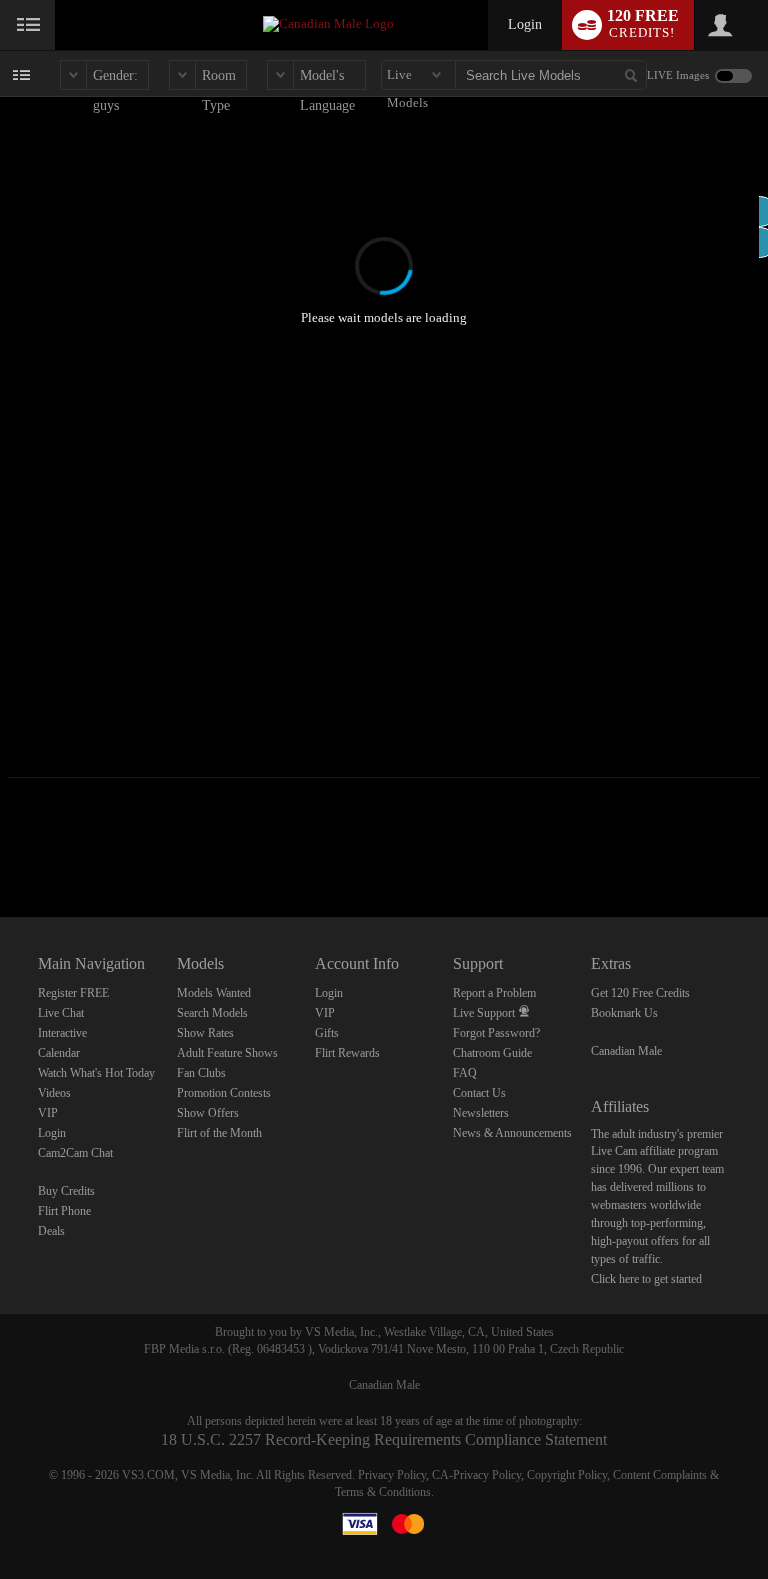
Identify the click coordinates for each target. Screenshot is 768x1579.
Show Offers (208, 1113)
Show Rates (205, 1033)
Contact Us (479, 1093)
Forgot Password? (496, 1033)
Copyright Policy (567, 1475)
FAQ (465, 1073)
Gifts (327, 1033)
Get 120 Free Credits (640, 993)
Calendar (59, 1053)
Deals (51, 1231)
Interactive (62, 1033)
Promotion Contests (224, 1093)
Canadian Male (626, 1051)
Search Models (212, 1013)
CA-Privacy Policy (476, 1475)
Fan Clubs (201, 1073)
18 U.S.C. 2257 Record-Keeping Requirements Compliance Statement (384, 1439)
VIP (48, 1113)
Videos (54, 1093)
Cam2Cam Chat (75, 1153)
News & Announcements (512, 1133)
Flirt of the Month (219, 1133)
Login (525, 24)
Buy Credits (66, 1191)
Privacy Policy (392, 1475)
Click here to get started (646, 1279)
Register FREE (73, 993)
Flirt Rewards (347, 1053)
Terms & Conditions (383, 1492)
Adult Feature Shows (227, 1053)
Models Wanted (214, 993)
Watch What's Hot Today (96, 1073)
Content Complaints (660, 1475)
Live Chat (61, 1013)
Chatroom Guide (492, 1053)
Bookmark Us (624, 1013)
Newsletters (481, 1113)
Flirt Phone (64, 1211)
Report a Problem (494, 993)
